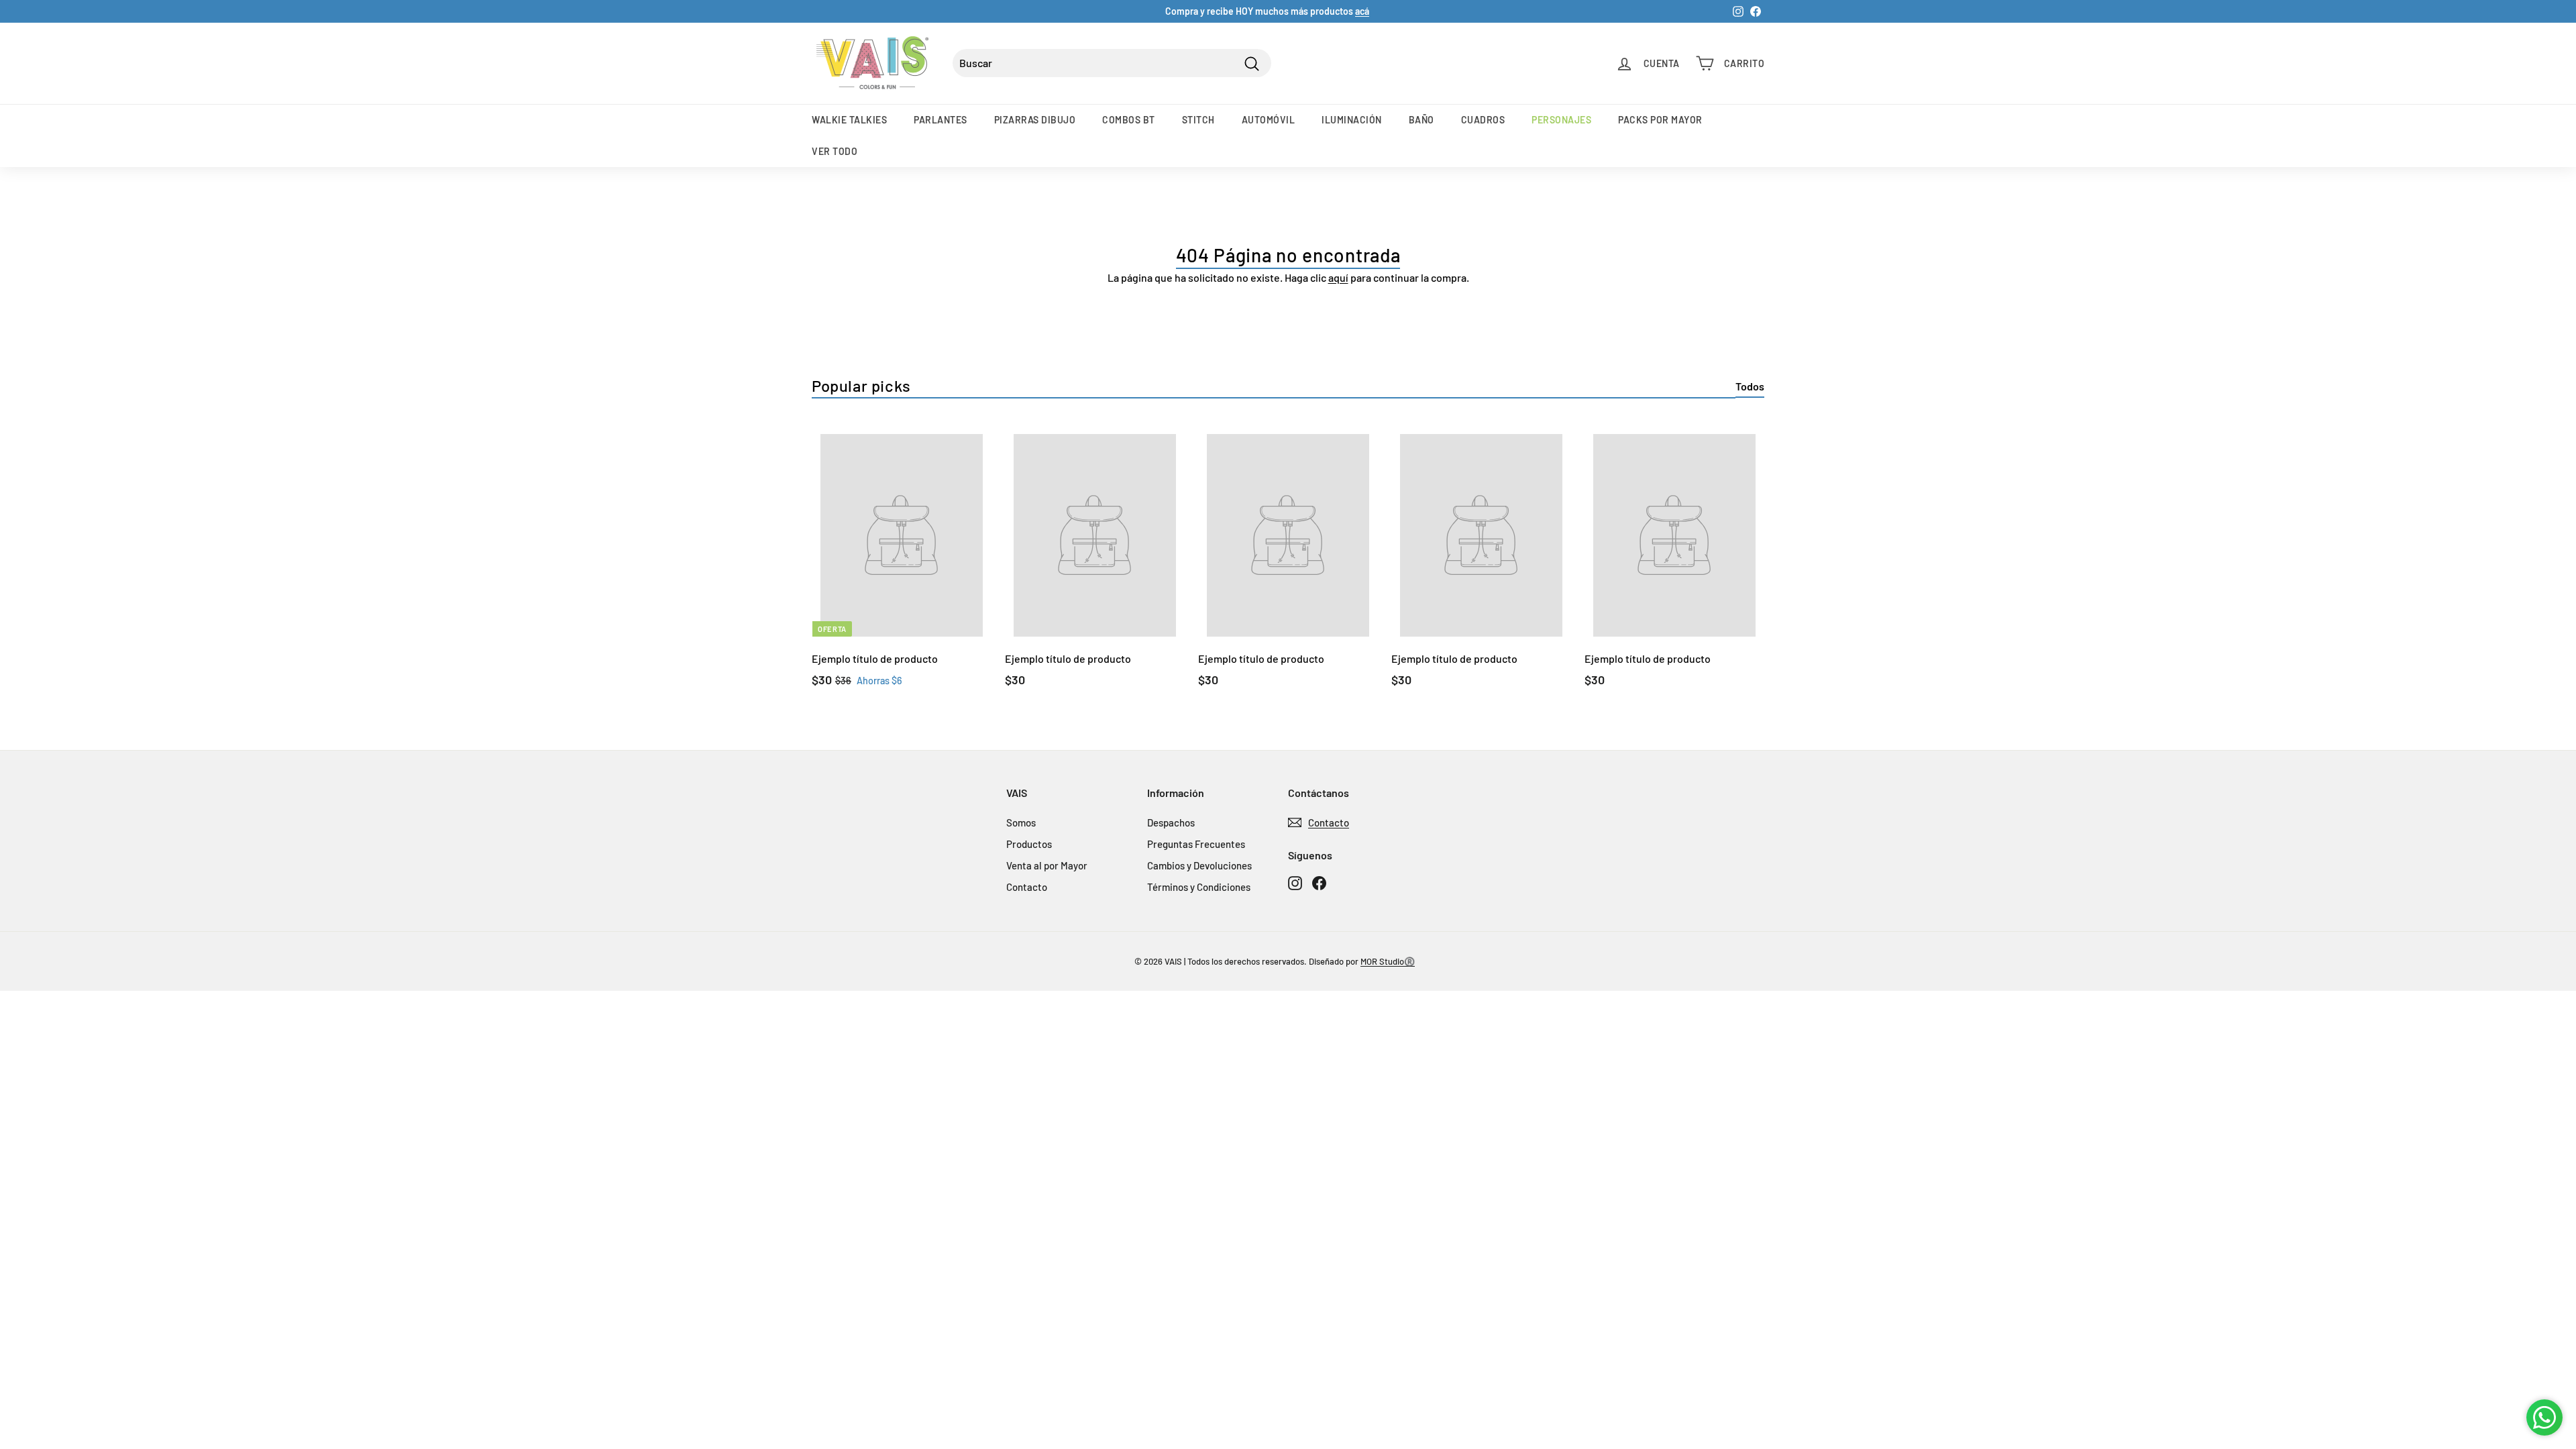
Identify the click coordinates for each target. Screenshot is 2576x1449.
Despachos (1171, 822)
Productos (1029, 844)
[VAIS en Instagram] (1295, 882)
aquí (1338, 277)
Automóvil (1269, 120)
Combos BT (1129, 120)
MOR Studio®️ (1388, 961)
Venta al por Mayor (1047, 865)
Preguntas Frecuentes (1196, 844)
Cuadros (1483, 120)
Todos (1750, 386)
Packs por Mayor (1660, 120)
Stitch (1198, 120)
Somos (1021, 822)
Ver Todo (835, 151)
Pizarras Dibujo (1035, 120)
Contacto (1027, 887)
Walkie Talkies (849, 120)
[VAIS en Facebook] (1319, 882)
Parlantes (941, 120)
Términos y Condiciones (1199, 887)
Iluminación (1352, 120)
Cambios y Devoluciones (1199, 865)
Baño (1421, 120)
